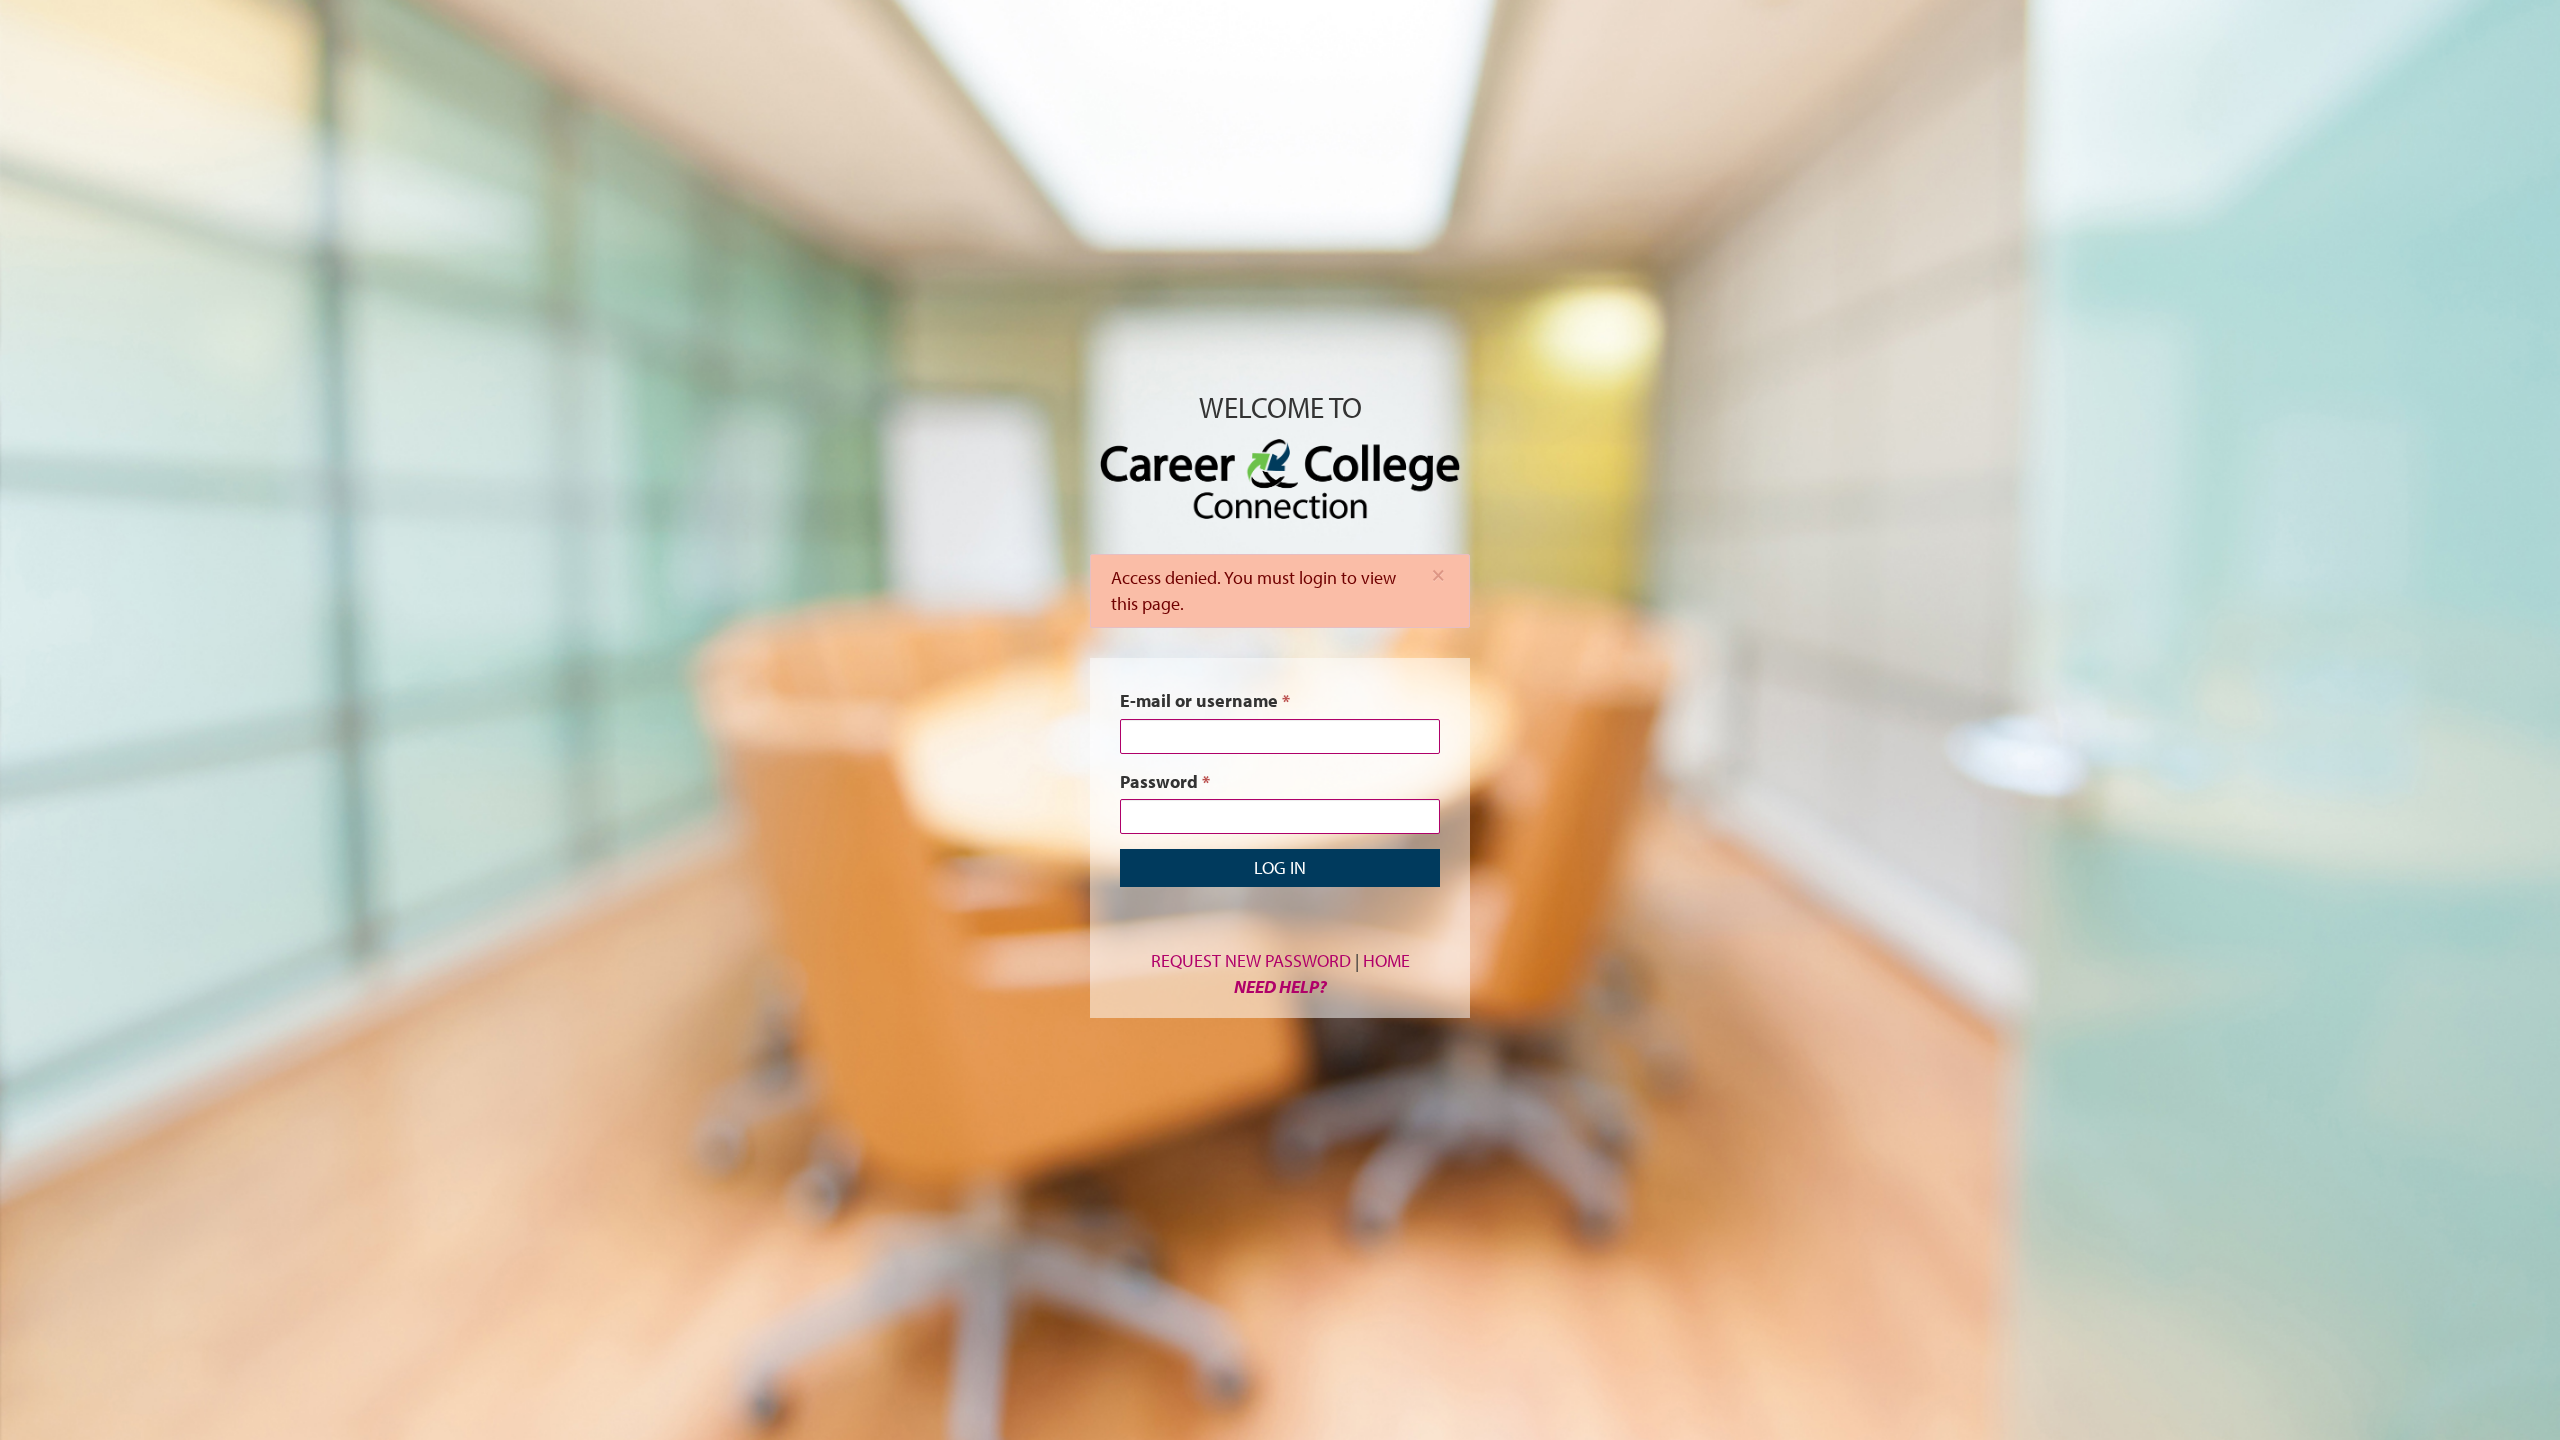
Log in (1280, 867)
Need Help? (1280, 986)
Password (1165, 781)
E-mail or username (1205, 700)
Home (1386, 960)
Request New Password (1251, 960)
